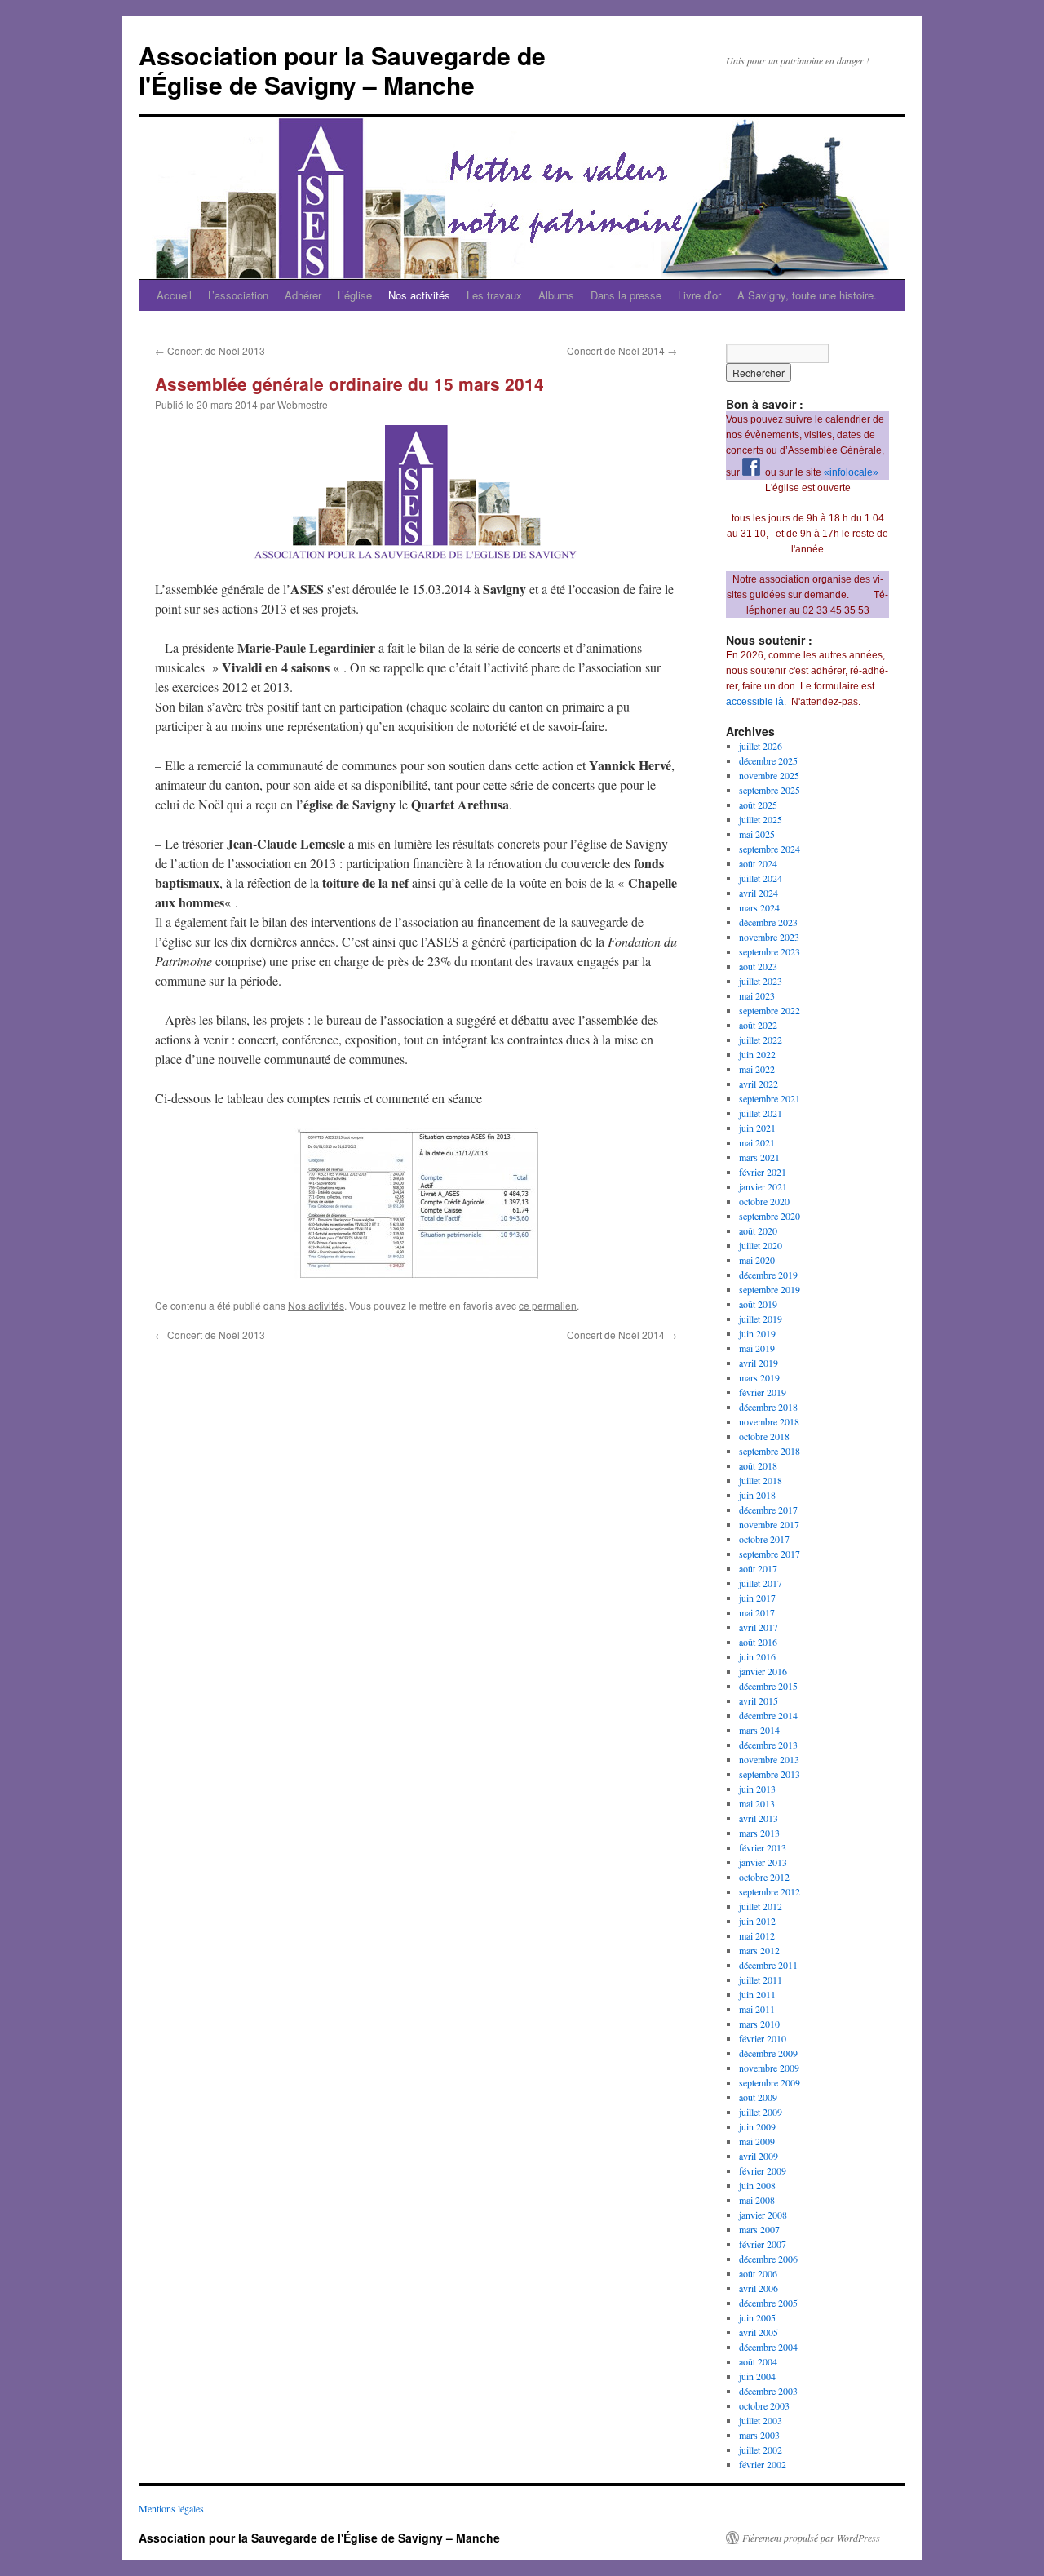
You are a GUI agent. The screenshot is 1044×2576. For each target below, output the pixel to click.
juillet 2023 (761, 981)
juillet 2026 (761, 746)
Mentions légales (171, 2508)
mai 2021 (757, 1142)
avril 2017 (759, 1627)
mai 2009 (757, 2141)
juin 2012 (757, 1921)
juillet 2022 (761, 1040)
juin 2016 (757, 1656)
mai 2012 (757, 1935)
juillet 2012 (761, 1906)
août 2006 (758, 2273)
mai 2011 (757, 2009)
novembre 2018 (769, 1421)
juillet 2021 (761, 1113)
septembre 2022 (770, 1010)
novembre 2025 (769, 775)
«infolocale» (851, 472)
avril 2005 (759, 2332)
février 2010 (763, 2038)
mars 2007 (759, 2229)
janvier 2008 (763, 2215)
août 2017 (758, 1568)
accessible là (755, 702)
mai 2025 (757, 834)
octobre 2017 (764, 1539)
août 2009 (758, 2097)
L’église (355, 295)
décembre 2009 (768, 2053)
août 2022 (758, 1025)
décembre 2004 (768, 2347)
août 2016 (758, 1642)
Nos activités (419, 295)
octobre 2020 (764, 1201)
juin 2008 (757, 2185)
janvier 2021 (763, 1186)
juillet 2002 (761, 2450)
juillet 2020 (761, 1245)
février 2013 (763, 1847)
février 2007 (763, 2244)
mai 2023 (757, 995)
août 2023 (758, 966)
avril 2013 (759, 1818)
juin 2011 (757, 1994)
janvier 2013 (763, 1862)
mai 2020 (757, 1260)
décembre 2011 (768, 1965)
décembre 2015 (768, 1686)
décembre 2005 (768, 2303)
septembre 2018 (770, 1451)
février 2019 (763, 1392)
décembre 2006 (768, 2259)
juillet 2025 (761, 819)
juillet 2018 (761, 1480)
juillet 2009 (761, 2112)
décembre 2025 (768, 760)
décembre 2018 (768, 1407)
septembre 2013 (770, 1774)
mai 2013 (757, 1803)
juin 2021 (757, 1128)
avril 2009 (759, 2156)
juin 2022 (757, 1054)
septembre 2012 (770, 1891)
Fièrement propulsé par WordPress (811, 2538)
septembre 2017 (770, 1554)
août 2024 (758, 863)
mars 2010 (759, 2024)
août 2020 (758, 1230)
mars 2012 (759, 1950)
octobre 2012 (764, 1877)
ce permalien (548, 1305)
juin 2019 (757, 1333)
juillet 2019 (761, 1319)
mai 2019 (757, 1348)
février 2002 (763, 2464)
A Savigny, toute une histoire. (807, 295)
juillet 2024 (761, 878)
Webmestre (303, 404)
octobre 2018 (764, 1436)
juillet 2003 (761, 2420)
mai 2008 (757, 2200)
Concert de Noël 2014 (622, 350)
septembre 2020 (770, 1216)
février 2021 (763, 1172)
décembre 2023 (768, 922)
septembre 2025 (770, 790)
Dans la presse (626, 295)
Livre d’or (699, 295)
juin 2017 (757, 1598)
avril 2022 (759, 1084)
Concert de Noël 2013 (210, 350)
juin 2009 (757, 2126)
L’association (238, 295)
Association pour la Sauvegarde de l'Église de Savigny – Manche (342, 70)
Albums (556, 295)
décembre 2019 (768, 1275)
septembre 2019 (770, 1289)
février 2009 (763, 2170)
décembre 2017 (768, 1510)
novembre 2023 (769, 937)
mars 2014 (759, 1730)
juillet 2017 (761, 1583)
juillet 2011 (761, 1980)
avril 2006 (759, 2288)
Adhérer (303, 295)
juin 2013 (757, 1789)
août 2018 (758, 1465)
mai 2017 (757, 1612)
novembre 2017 (769, 1524)
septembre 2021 (770, 1098)
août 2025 (758, 805)
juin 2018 (757, 1495)
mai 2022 (757, 1069)
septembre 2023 (770, 951)
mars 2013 (759, 1833)
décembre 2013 (768, 1745)
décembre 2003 (768, 2391)
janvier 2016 (763, 1671)
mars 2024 (759, 907)
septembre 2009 (770, 2082)
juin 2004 (757, 2376)
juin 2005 (757, 2317)
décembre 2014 (768, 1715)
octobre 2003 (764, 2405)
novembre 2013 (769, 1759)
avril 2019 (759, 1363)
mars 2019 (759, 1377)
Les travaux (494, 295)
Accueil (174, 295)
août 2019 (758, 1304)
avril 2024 (759, 893)
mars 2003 (759, 2435)
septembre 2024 (770, 849)
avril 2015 (759, 1700)
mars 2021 (759, 1157)
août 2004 (758, 2361)
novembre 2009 (769, 2068)
